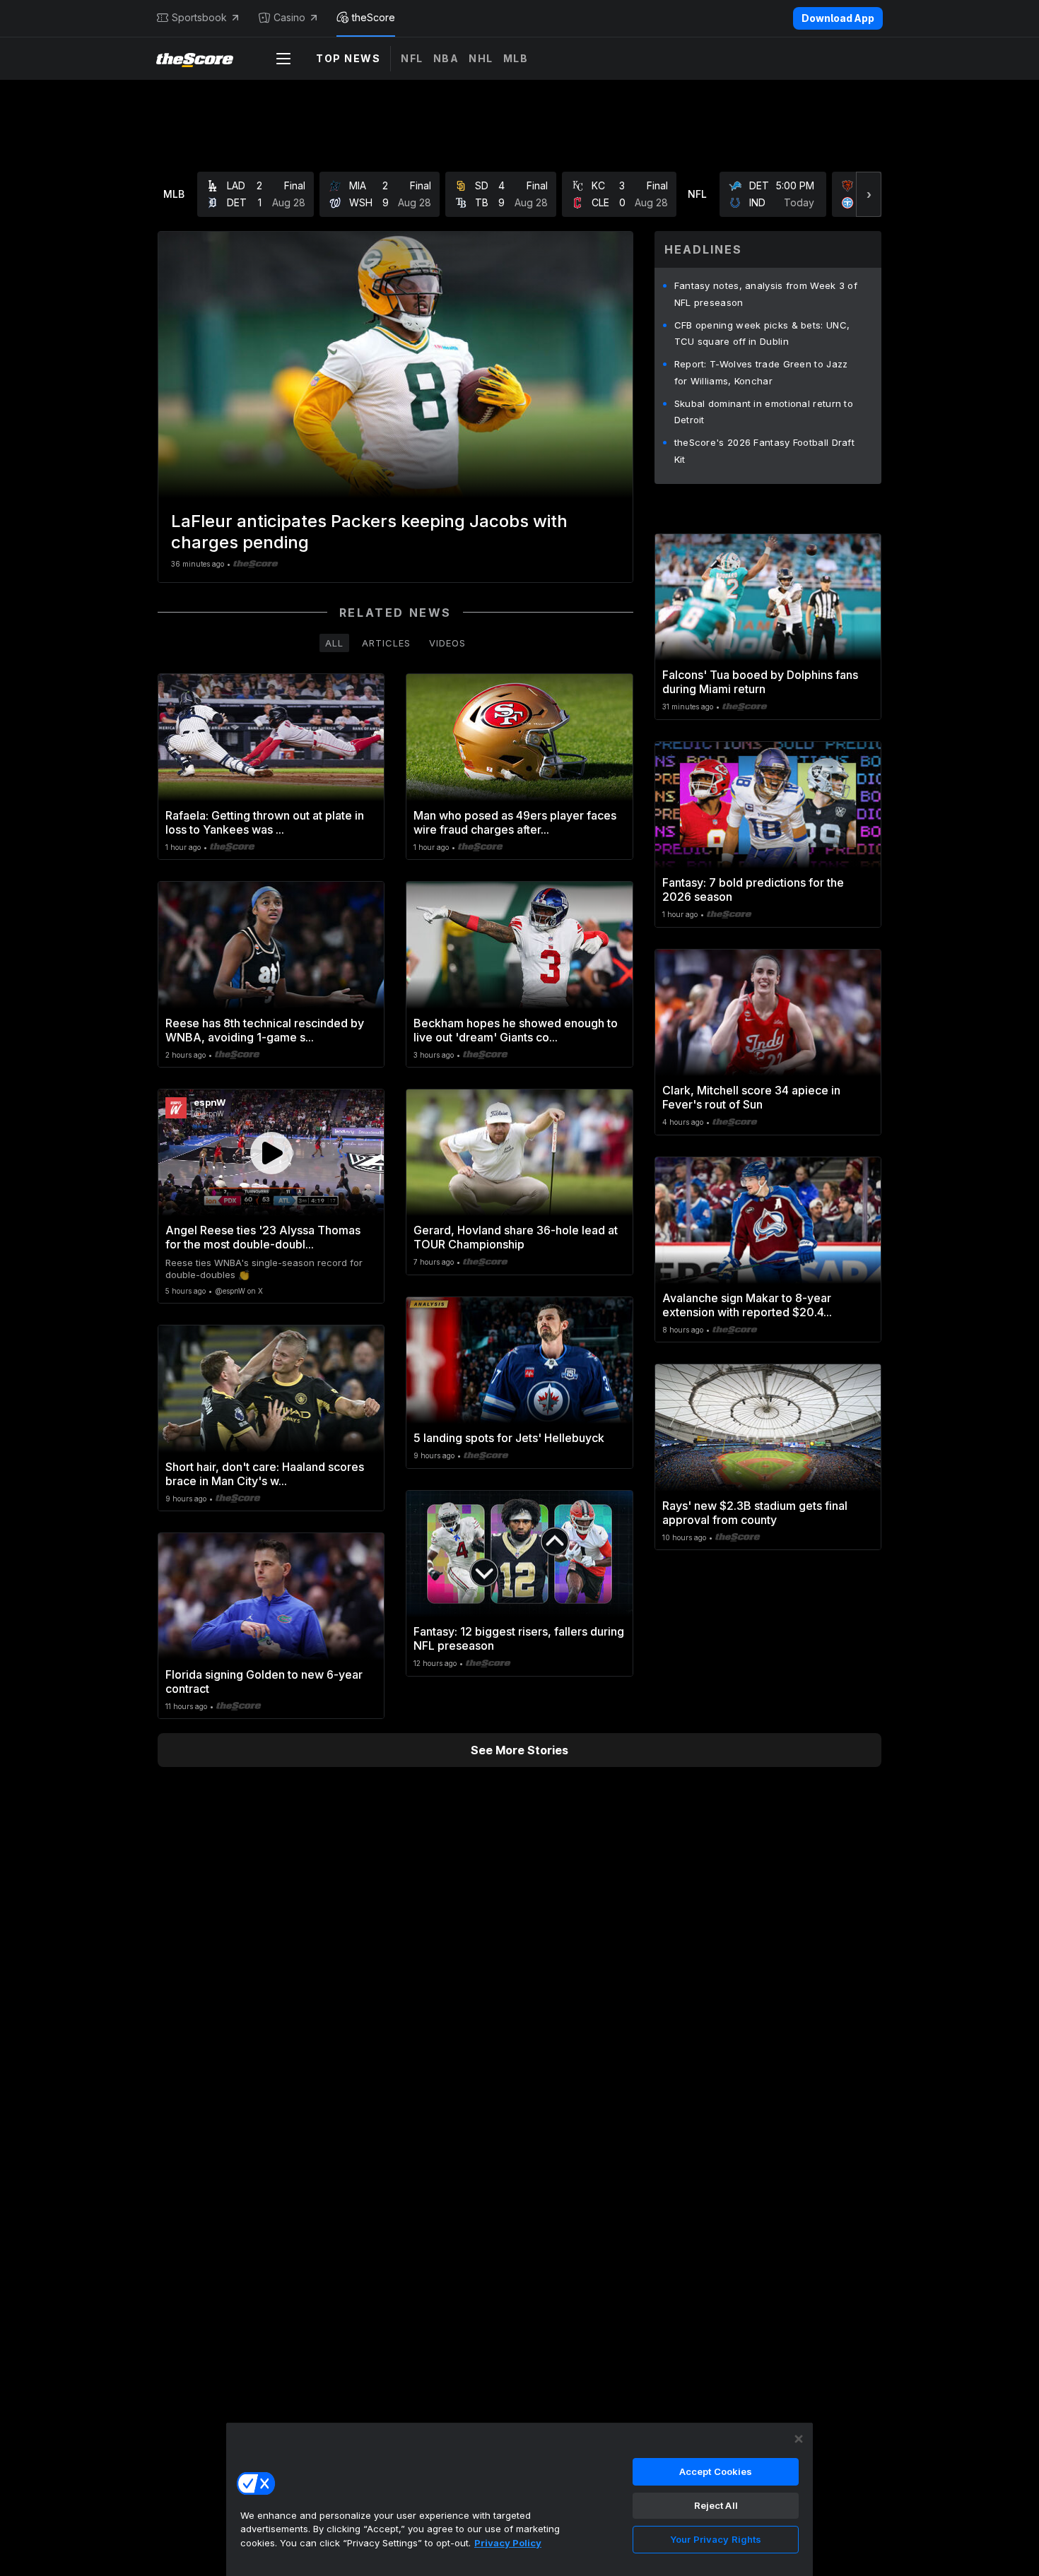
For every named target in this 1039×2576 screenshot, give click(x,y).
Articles (386, 643)
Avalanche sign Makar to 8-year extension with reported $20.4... (747, 1305)
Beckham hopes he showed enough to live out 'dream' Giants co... (516, 1030)
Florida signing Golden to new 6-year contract (264, 1682)
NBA (446, 58)
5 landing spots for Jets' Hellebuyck (509, 1438)
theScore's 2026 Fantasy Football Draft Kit (764, 451)
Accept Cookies (716, 2471)
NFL (412, 58)
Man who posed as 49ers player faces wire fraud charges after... (515, 822)
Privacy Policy (508, 2543)
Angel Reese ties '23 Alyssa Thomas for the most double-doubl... (263, 1237)
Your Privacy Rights (716, 2539)
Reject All (716, 2505)
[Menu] (283, 59)
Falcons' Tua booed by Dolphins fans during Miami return (760, 682)
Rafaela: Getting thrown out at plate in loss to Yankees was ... (265, 822)
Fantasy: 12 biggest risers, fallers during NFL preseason (519, 1638)
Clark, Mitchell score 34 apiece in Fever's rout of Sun (751, 1097)
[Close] (799, 2439)
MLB (516, 58)
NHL (481, 58)
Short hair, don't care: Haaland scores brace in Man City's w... (265, 1474)
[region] (519, 2499)
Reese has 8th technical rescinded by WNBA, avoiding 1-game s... (265, 1030)
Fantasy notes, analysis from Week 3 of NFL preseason (766, 294)
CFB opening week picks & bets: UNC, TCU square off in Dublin (762, 333)
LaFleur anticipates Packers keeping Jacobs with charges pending (369, 532)
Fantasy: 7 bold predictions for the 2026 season (753, 890)
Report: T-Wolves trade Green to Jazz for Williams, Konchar (761, 372)
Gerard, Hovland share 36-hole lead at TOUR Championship (516, 1237)
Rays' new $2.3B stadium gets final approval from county (755, 1513)
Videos (447, 643)
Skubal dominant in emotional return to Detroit (764, 412)
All (334, 643)
